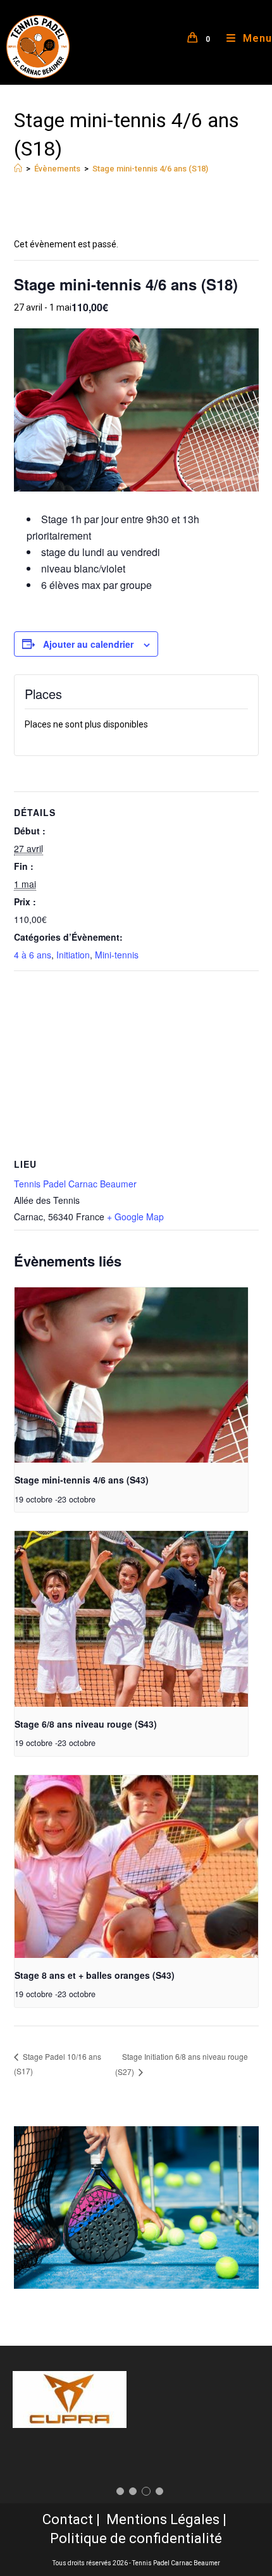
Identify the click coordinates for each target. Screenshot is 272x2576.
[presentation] (132, 1375)
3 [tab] (146, 2491)
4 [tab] (159, 2491)
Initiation (73, 955)
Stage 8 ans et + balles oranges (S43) (95, 1975)
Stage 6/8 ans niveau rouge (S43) (86, 1724)
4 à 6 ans (33, 955)
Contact (68, 2519)
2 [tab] (133, 2491)
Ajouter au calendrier (88, 644)
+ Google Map (135, 1217)
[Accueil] (18, 169)
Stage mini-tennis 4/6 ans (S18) (150, 169)
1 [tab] (120, 2491)
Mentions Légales (163, 2519)
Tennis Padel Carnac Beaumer (75, 1184)
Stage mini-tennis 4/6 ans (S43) (82, 1480)
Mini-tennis (117, 955)
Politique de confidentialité (136, 2538)
